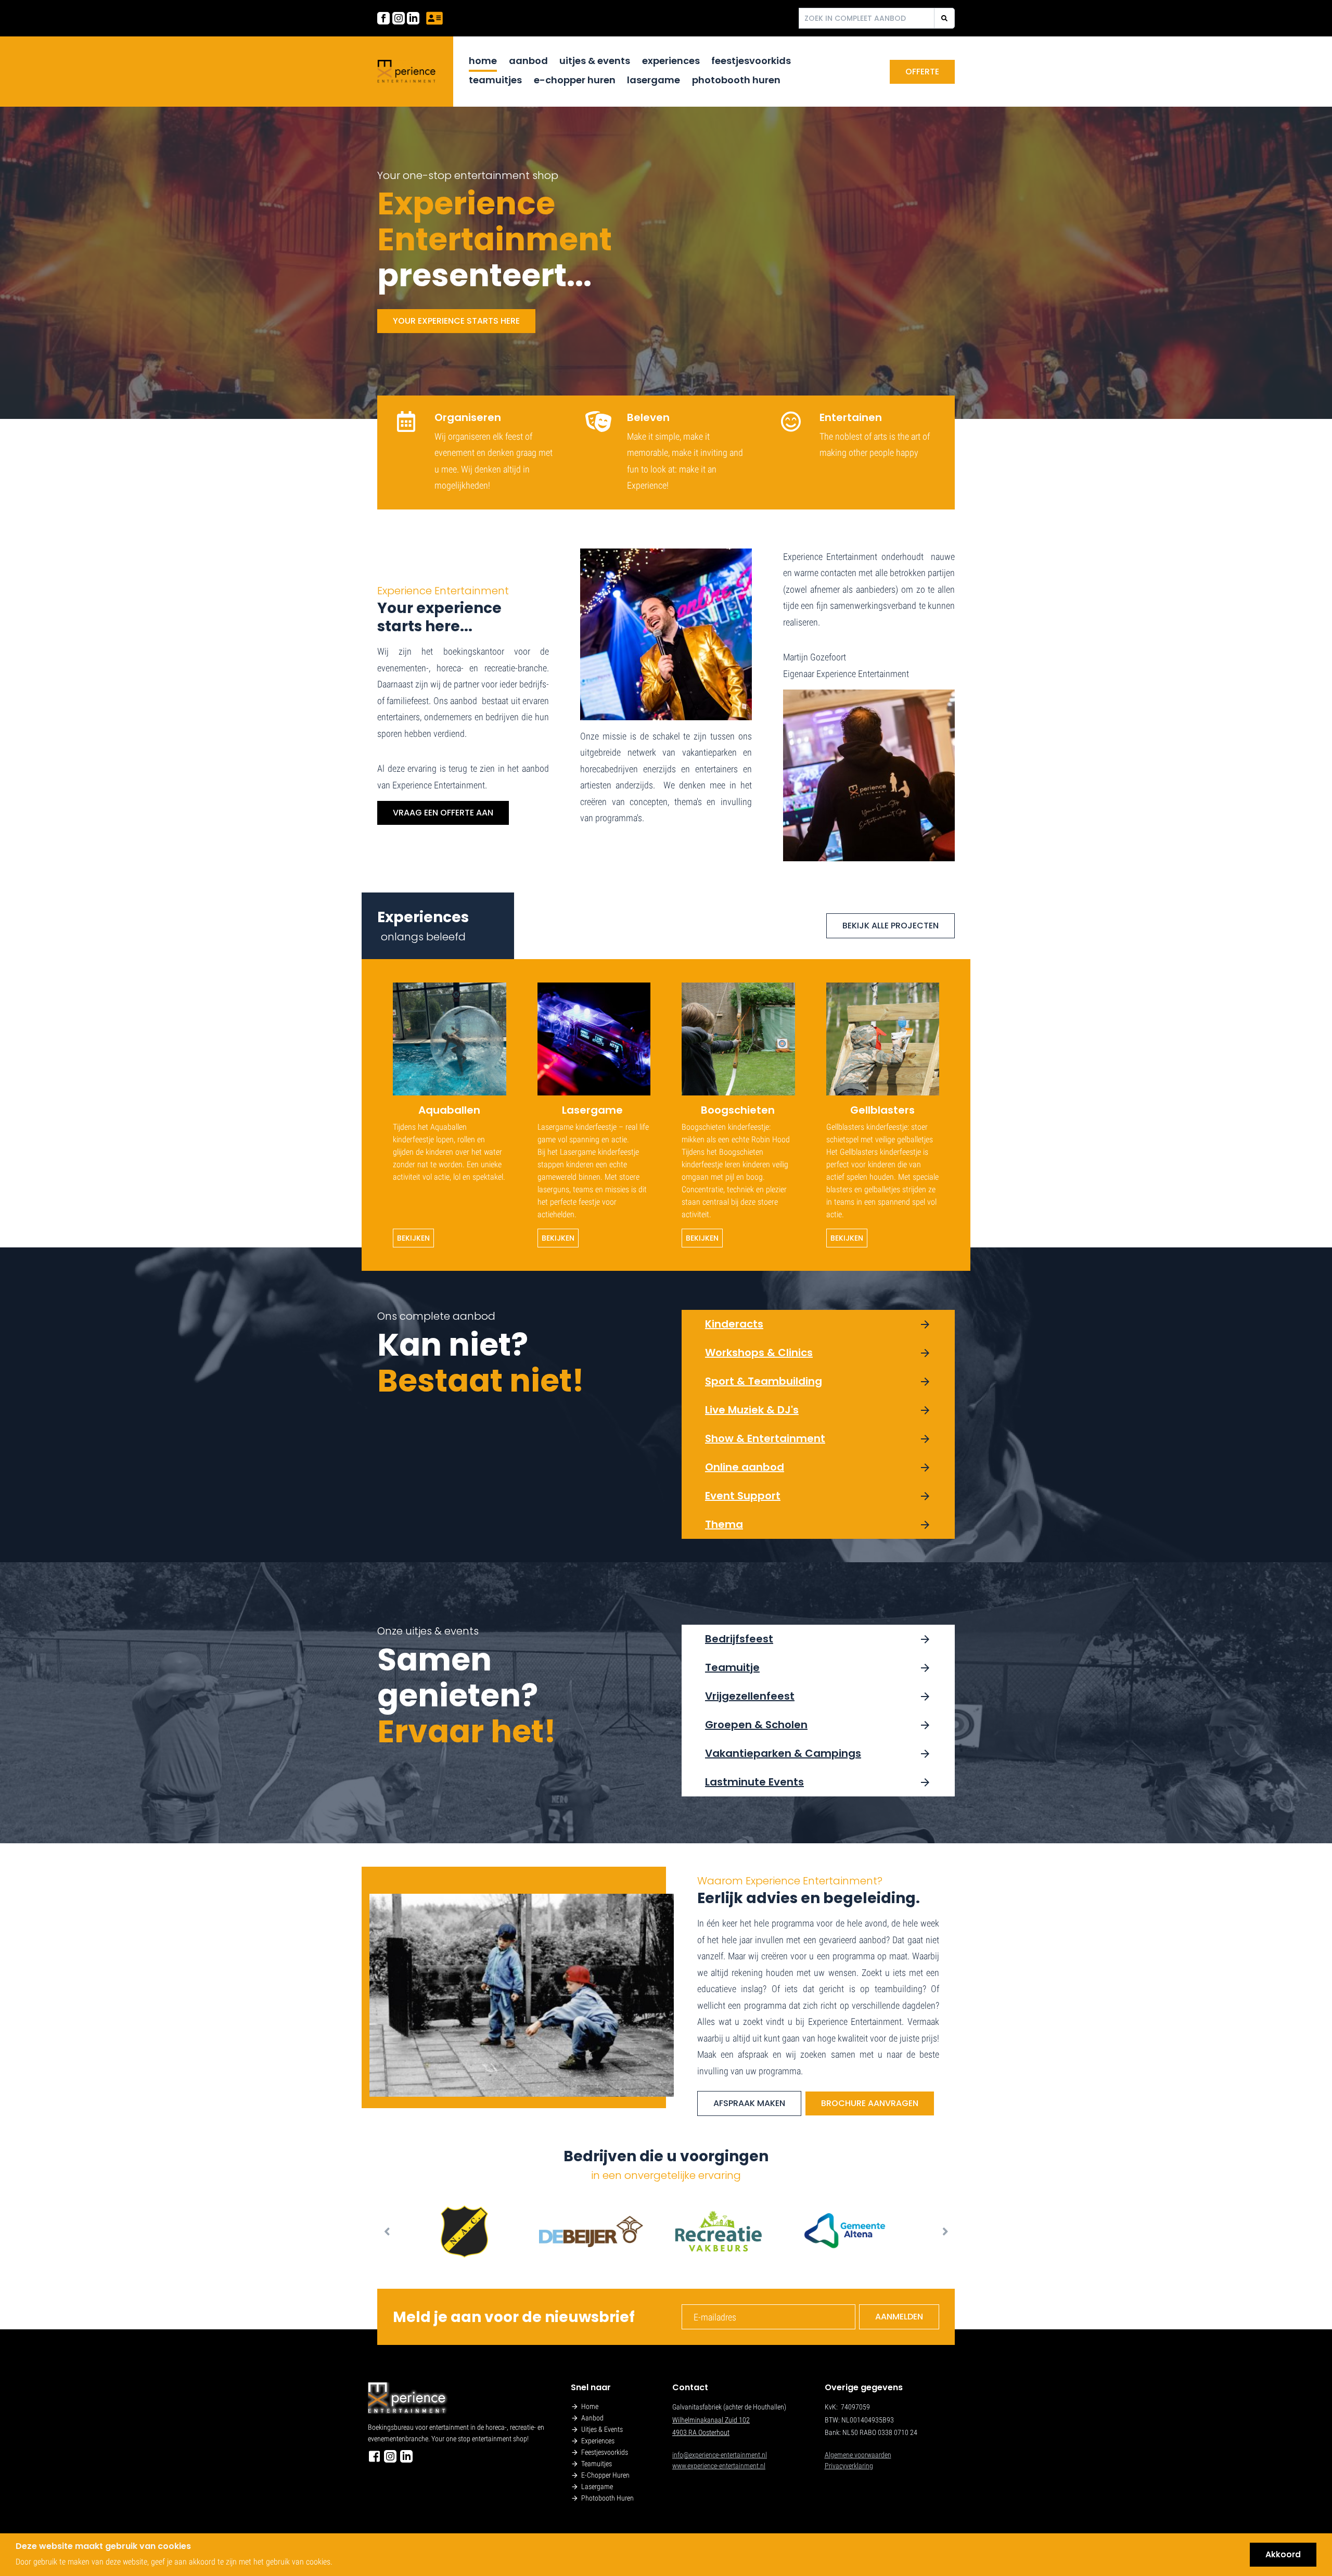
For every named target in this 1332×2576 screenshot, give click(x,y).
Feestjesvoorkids (751, 61)
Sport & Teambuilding (764, 1381)
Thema (724, 1524)
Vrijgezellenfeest (750, 1696)
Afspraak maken (749, 2103)
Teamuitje (732, 1667)
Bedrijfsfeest (739, 1639)
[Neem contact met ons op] (434, 18)
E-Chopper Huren (575, 80)
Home (483, 61)
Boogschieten (738, 1110)
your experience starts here (456, 321)
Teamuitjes (495, 80)
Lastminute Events (754, 1782)
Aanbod (528, 61)
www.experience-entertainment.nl (719, 2466)
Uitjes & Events (595, 61)
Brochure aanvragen (870, 2103)
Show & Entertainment (765, 1438)
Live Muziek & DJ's (752, 1410)
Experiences (671, 61)
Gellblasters (882, 1110)
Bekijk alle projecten (891, 926)
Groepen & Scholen (756, 1725)
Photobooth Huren (736, 80)
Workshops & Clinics (759, 1353)
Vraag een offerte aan (443, 813)
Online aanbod (745, 1467)
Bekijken (413, 1238)
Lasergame (654, 80)
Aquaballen (449, 1110)
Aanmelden (899, 2317)
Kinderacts (734, 1324)
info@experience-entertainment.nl (720, 2455)
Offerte (922, 72)
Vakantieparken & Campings (783, 1753)
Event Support (743, 1496)
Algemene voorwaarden (858, 2455)
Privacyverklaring (849, 2466)
